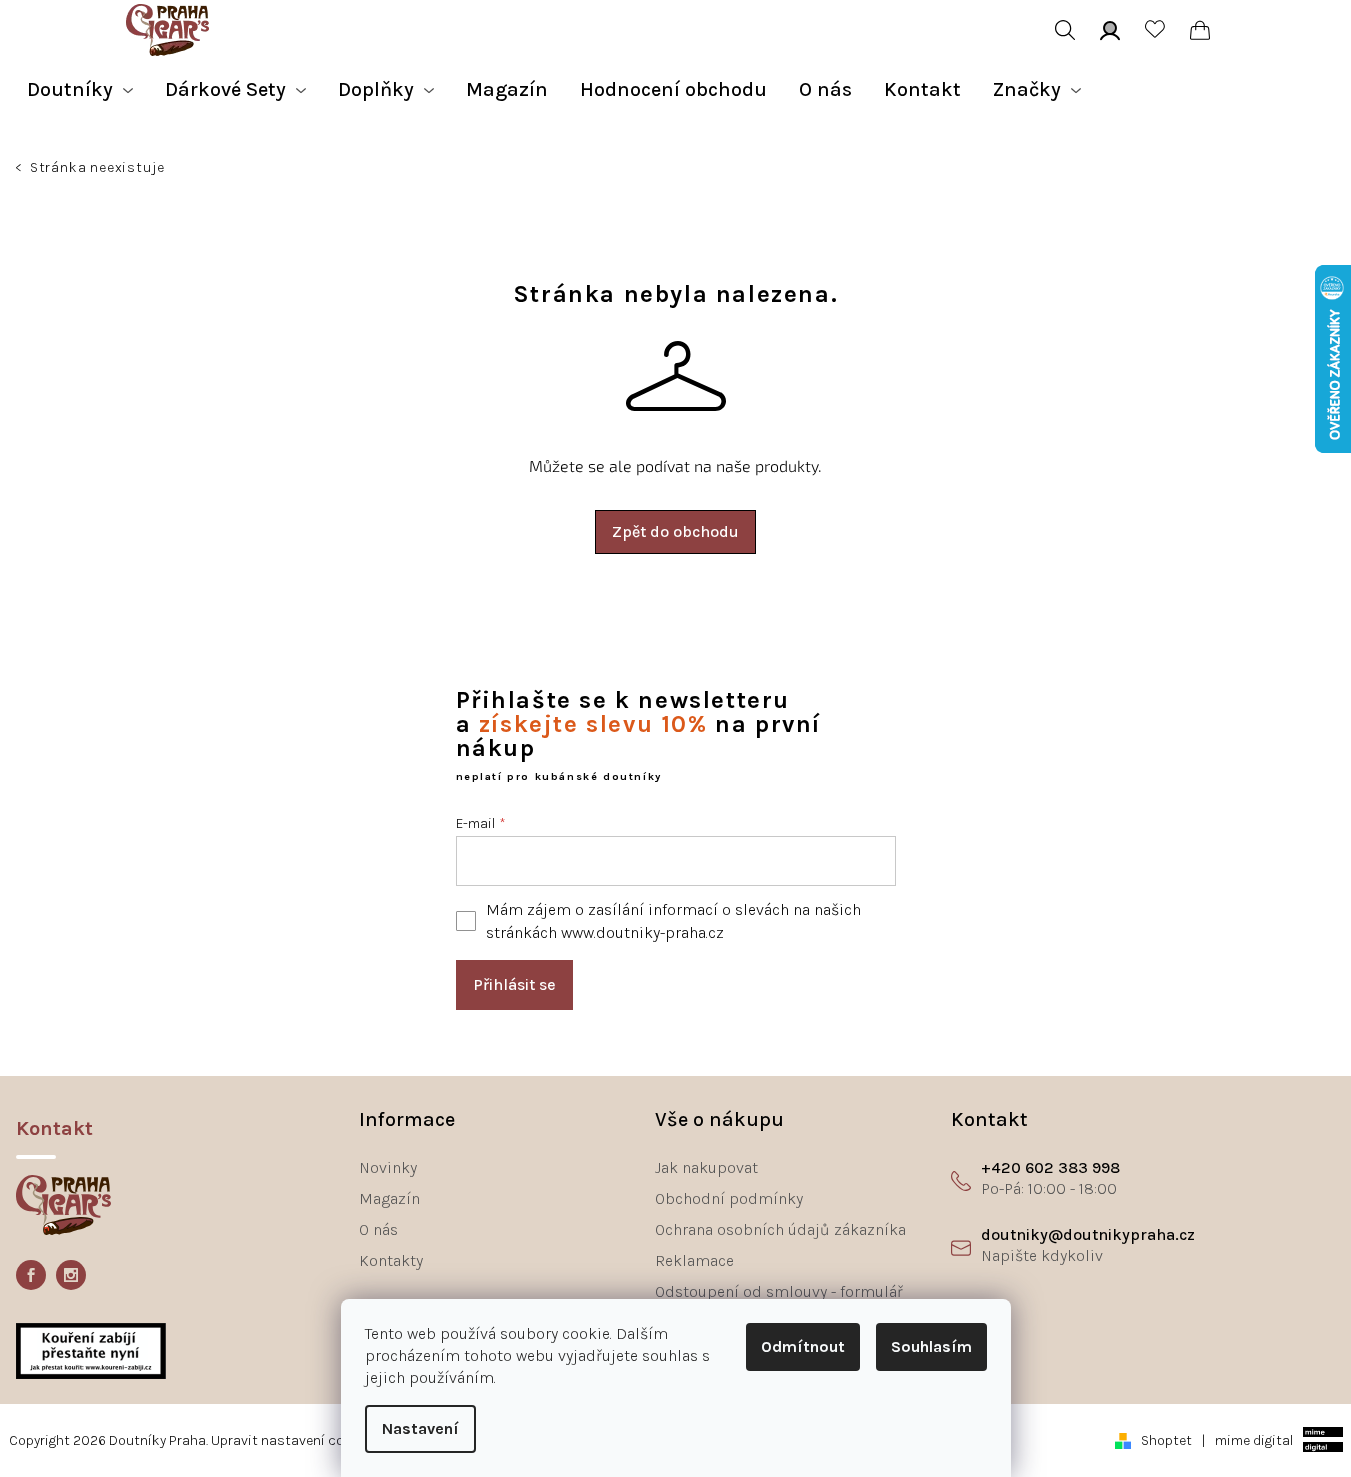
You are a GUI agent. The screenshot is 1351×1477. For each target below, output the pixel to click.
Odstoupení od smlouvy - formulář (779, 1291)
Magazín (389, 1198)
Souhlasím (931, 1346)
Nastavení (420, 1428)
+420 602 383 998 (1050, 1167)
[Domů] (20, 170)
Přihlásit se (514, 984)
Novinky (388, 1167)
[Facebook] (31, 1275)
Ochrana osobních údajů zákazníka (780, 1229)
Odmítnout (803, 1346)
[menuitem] (80, 90)
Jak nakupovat (706, 1167)
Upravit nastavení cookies (295, 1441)
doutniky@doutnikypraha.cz (1088, 1234)
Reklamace (694, 1260)
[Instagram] (71, 1275)
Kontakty (391, 1260)
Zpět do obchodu (675, 531)
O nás (378, 1229)
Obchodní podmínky (729, 1198)
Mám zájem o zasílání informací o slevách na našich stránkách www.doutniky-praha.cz (673, 921)
